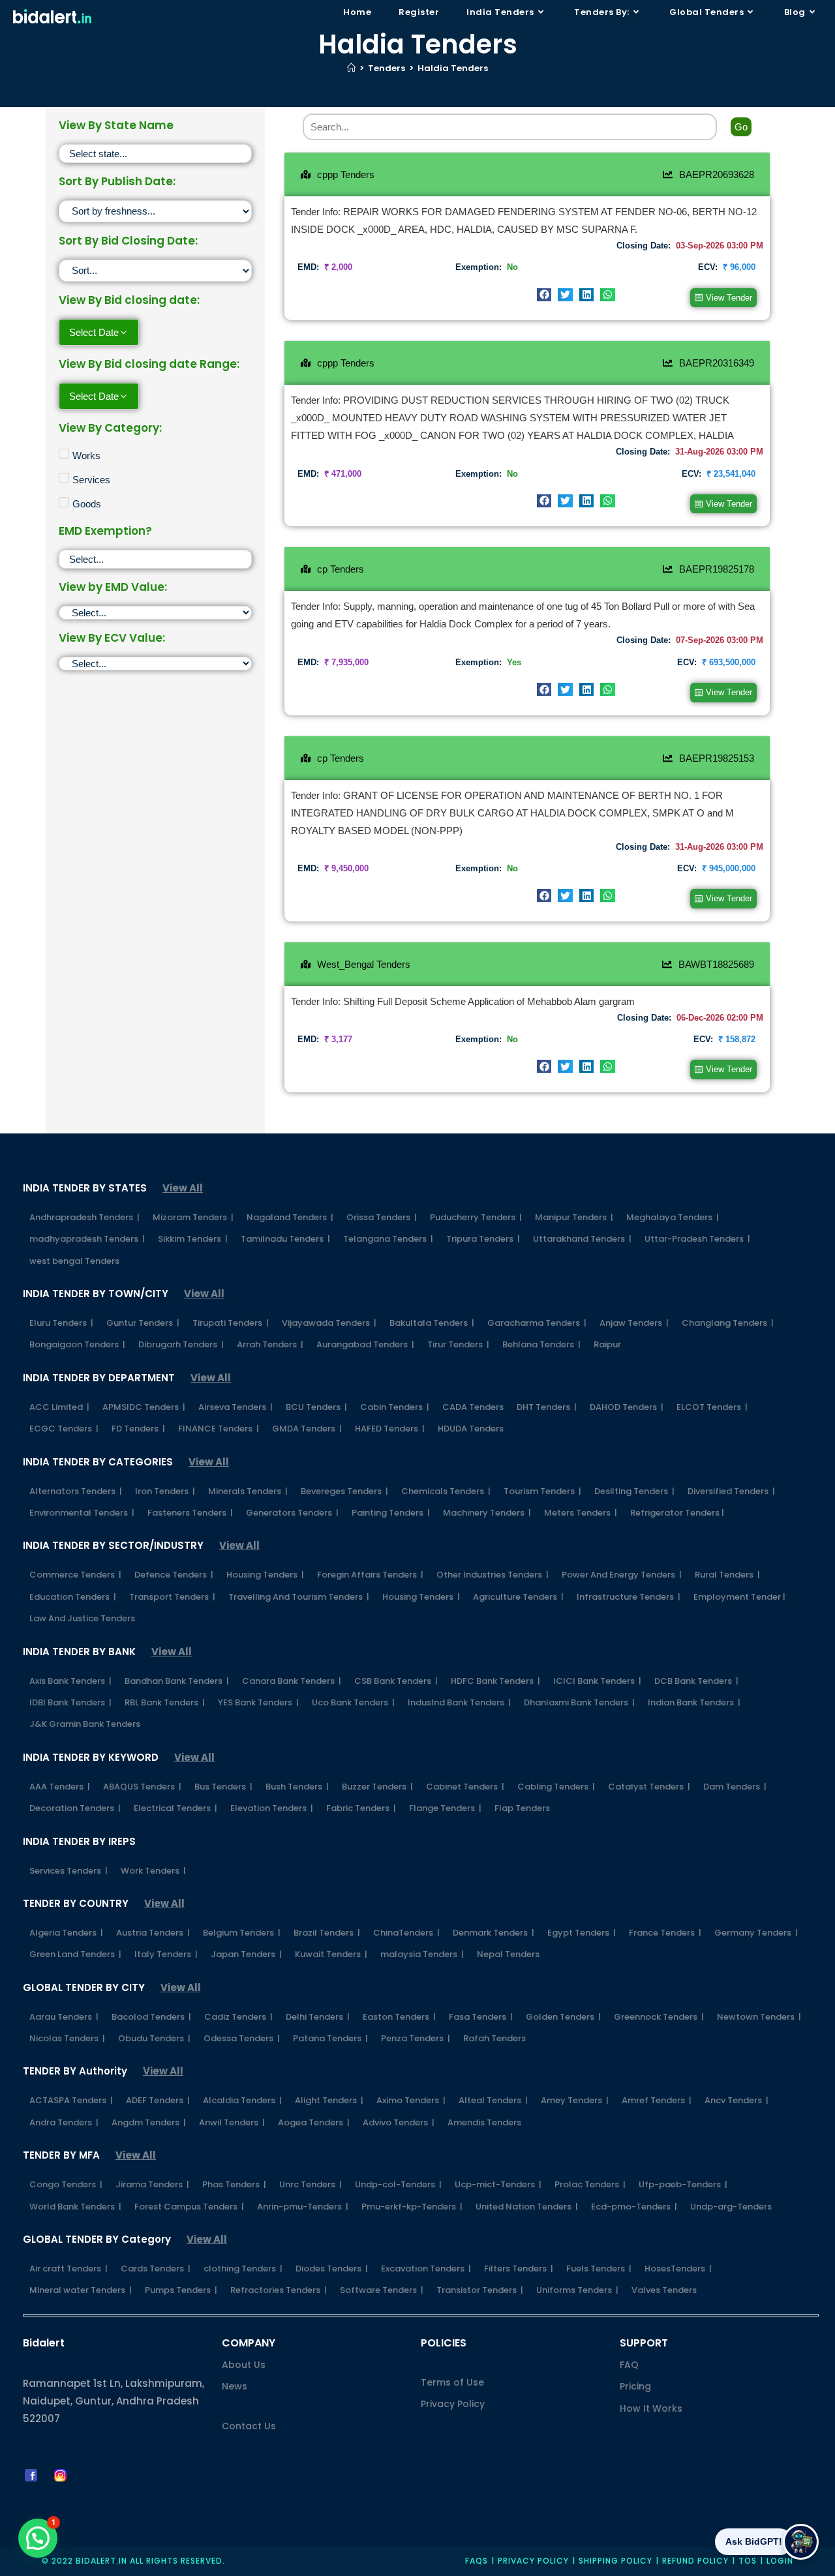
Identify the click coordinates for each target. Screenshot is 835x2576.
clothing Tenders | (243, 2269)
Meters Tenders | (581, 1513)
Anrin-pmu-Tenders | (303, 2207)
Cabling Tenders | (556, 1787)
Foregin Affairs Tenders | (370, 1575)
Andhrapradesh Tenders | (84, 1217)
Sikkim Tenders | (193, 1239)
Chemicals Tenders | (446, 1491)
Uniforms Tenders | (577, 2290)
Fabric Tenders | (361, 1808)
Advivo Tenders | (399, 2122)
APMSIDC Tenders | (144, 1407)
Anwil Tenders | (232, 2122)
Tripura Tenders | (483, 1239)
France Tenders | (665, 1933)
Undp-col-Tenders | (398, 2184)
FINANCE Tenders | (219, 1429)
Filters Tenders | (519, 2269)
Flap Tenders (522, 1808)
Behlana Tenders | (541, 1344)
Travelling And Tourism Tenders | (299, 1597)
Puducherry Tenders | (476, 1217)
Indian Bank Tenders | (694, 1702)
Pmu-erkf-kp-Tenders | (412, 2207)
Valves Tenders (664, 2290)
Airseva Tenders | (235, 1407)
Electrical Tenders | (175, 1808)
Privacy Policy (453, 2404)
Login (780, 2561)
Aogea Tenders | (314, 2122)
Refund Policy (695, 2561)
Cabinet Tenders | (465, 1787)
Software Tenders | (382, 2290)
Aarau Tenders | (64, 2017)
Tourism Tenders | (542, 1491)
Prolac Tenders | (590, 2184)
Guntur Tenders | (143, 1323)
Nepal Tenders (508, 1954)
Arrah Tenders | (270, 1344)
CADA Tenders (473, 1407)
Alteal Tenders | (493, 2100)
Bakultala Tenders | (432, 1323)
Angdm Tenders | (149, 2122)
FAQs (477, 2561)
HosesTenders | (678, 2269)
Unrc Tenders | (311, 2184)
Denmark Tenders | (493, 1933)
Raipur (607, 1344)
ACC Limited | (59, 1407)
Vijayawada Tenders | (329, 1323)
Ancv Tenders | (736, 2100)
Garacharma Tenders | (537, 1323)
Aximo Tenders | (411, 2100)
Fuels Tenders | (599, 2269)
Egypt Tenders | (582, 1933)
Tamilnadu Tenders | (285, 1239)
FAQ (629, 2365)
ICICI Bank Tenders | (597, 1681)
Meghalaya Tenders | (673, 1217)
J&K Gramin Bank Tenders (85, 1724)
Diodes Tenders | (332, 2269)
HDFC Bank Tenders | (495, 1681)
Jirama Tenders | (152, 2184)
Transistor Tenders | (480, 2290)
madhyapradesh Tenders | (87, 1239)
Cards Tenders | (156, 2269)
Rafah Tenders (494, 2038)
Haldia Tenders (453, 68)
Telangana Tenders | (388, 1239)
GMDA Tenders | (307, 1429)
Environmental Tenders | (82, 1513)
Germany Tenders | (756, 1933)
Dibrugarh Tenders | (181, 1344)
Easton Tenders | (399, 2017)
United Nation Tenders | (527, 2207)
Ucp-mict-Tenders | (498, 2184)
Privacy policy (533, 2561)
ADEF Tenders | (158, 2100)
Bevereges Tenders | (344, 1491)
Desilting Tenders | (634, 1491)
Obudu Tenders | (154, 2038)
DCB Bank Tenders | (696, 1681)
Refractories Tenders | (279, 2290)
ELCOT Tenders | (712, 1407)
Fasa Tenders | (481, 2017)
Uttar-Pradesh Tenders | (697, 1239)
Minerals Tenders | (248, 1491)
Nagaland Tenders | (290, 1217)
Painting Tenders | (391, 1513)
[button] (544, 295)
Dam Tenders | (735, 1787)
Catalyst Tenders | (649, 1787)
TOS (748, 2561)
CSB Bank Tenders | (396, 1681)
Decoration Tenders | (75, 1808)
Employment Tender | (739, 1597)
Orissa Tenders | (382, 1217)
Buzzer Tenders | (377, 1787)
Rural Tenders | (727, 1575)
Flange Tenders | (445, 1808)
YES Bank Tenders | (258, 1702)
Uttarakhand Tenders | (582, 1239)
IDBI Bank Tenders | (70, 1702)
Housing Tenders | (265, 1575)
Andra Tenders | (64, 2122)
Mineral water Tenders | (81, 2290)
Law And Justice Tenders (82, 1618)
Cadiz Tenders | (238, 2017)
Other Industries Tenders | (493, 1575)
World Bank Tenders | (75, 2207)
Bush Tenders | (297, 1787)
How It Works (651, 2408)
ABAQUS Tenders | (142, 1787)
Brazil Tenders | (327, 1933)
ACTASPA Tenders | (71, 2100)
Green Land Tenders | (75, 1954)
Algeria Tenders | (66, 1933)
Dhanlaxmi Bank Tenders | (579, 1702)
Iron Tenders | (165, 1491)
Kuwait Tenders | (331, 1954)
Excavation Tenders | (426, 2269)
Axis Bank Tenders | (70, 1681)
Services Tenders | (68, 1871)
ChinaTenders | (406, 1933)
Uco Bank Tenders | (353, 1702)
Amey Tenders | (575, 2100)
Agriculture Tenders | (518, 1597)
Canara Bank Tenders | (292, 1681)
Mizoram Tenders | (193, 1217)
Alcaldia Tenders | (242, 2100)
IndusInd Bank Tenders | (459, 1702)
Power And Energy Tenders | (622, 1575)
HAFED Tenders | (390, 1429)
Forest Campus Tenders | (189, 2207)
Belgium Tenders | (242, 1933)
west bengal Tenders (74, 1261)
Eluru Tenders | (61, 1323)
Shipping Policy (615, 2561)
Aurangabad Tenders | (365, 1344)
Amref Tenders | (657, 2100)
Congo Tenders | (66, 2184)
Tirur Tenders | (458, 1344)
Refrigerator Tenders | (677, 1513)
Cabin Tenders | (395, 1407)
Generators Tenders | (292, 1513)
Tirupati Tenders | (231, 1323)
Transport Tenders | (172, 1597)
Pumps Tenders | (181, 2290)
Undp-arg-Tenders (731, 2207)
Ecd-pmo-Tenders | (634, 2207)
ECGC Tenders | (64, 1429)
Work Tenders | (153, 1871)
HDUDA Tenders (471, 1429)
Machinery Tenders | (487, 1513)
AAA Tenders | (60, 1787)
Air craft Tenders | (68, 2269)
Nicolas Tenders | (67, 2038)
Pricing (635, 2386)
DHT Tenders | (547, 1407)
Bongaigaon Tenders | (77, 1344)
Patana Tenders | (330, 2038)
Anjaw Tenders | (634, 1323)
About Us (244, 2365)
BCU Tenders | (316, 1407)
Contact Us (249, 2426)
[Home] (351, 68)
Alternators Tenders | (76, 1491)
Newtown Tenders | (759, 2017)
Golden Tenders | (563, 2017)
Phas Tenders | (234, 2184)
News (235, 2386)
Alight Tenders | (329, 2100)
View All (183, 1188)
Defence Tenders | (174, 1575)
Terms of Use (452, 2382)
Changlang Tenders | (728, 1323)
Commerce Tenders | (75, 1575)
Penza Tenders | (416, 2038)
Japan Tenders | (246, 1954)
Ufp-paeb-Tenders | (683, 2184)
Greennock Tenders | (659, 2017)
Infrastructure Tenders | (629, 1597)
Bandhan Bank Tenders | (177, 1681)
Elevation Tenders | (272, 1808)
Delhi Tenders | (318, 2017)
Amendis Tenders (484, 2122)
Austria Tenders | (153, 1933)
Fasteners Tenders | (190, 1513)
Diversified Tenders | (731, 1491)
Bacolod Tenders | (151, 2017)
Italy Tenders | (166, 1954)
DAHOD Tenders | (627, 1407)
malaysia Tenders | (422, 1954)
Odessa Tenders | (242, 2038)
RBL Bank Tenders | (165, 1702)
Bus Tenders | (223, 1787)
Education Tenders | (73, 1597)
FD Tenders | (138, 1429)
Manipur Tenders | (574, 1217)
